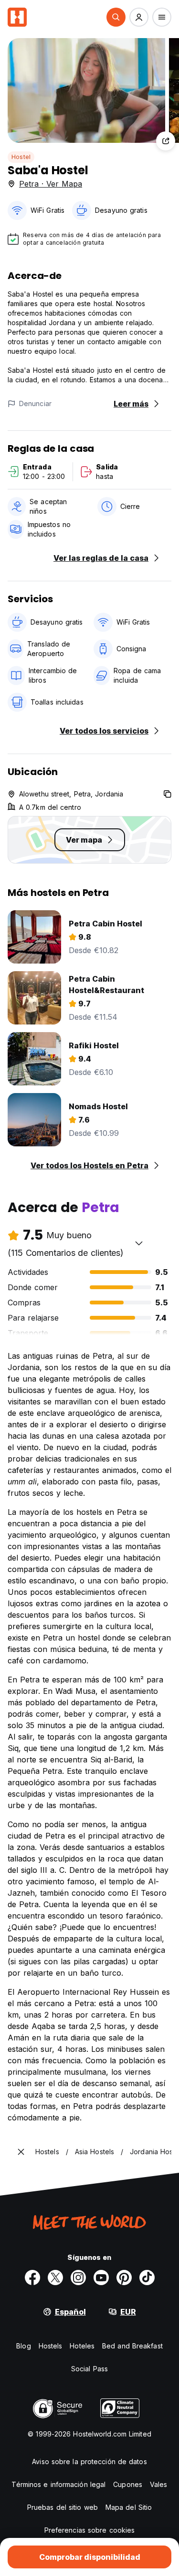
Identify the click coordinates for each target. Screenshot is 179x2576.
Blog (23, 2346)
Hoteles (82, 2346)
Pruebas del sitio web (63, 2507)
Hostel (21, 157)
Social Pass (89, 2369)
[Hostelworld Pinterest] (124, 2278)
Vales (159, 2484)
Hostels (51, 2346)
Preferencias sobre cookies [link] (90, 2530)
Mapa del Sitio (129, 2507)
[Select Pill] (116, 17)
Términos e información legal (58, 2484)
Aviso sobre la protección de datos (89, 2462)
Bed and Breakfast (132, 2346)
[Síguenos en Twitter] (55, 2278)
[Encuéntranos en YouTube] (101, 2278)
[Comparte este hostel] (166, 141)
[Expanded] (21, 2152)
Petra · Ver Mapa (51, 184)
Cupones (128, 2484)
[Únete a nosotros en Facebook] (32, 2278)
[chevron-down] (139, 1243)
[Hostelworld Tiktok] (147, 2278)
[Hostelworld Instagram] (78, 2278)
